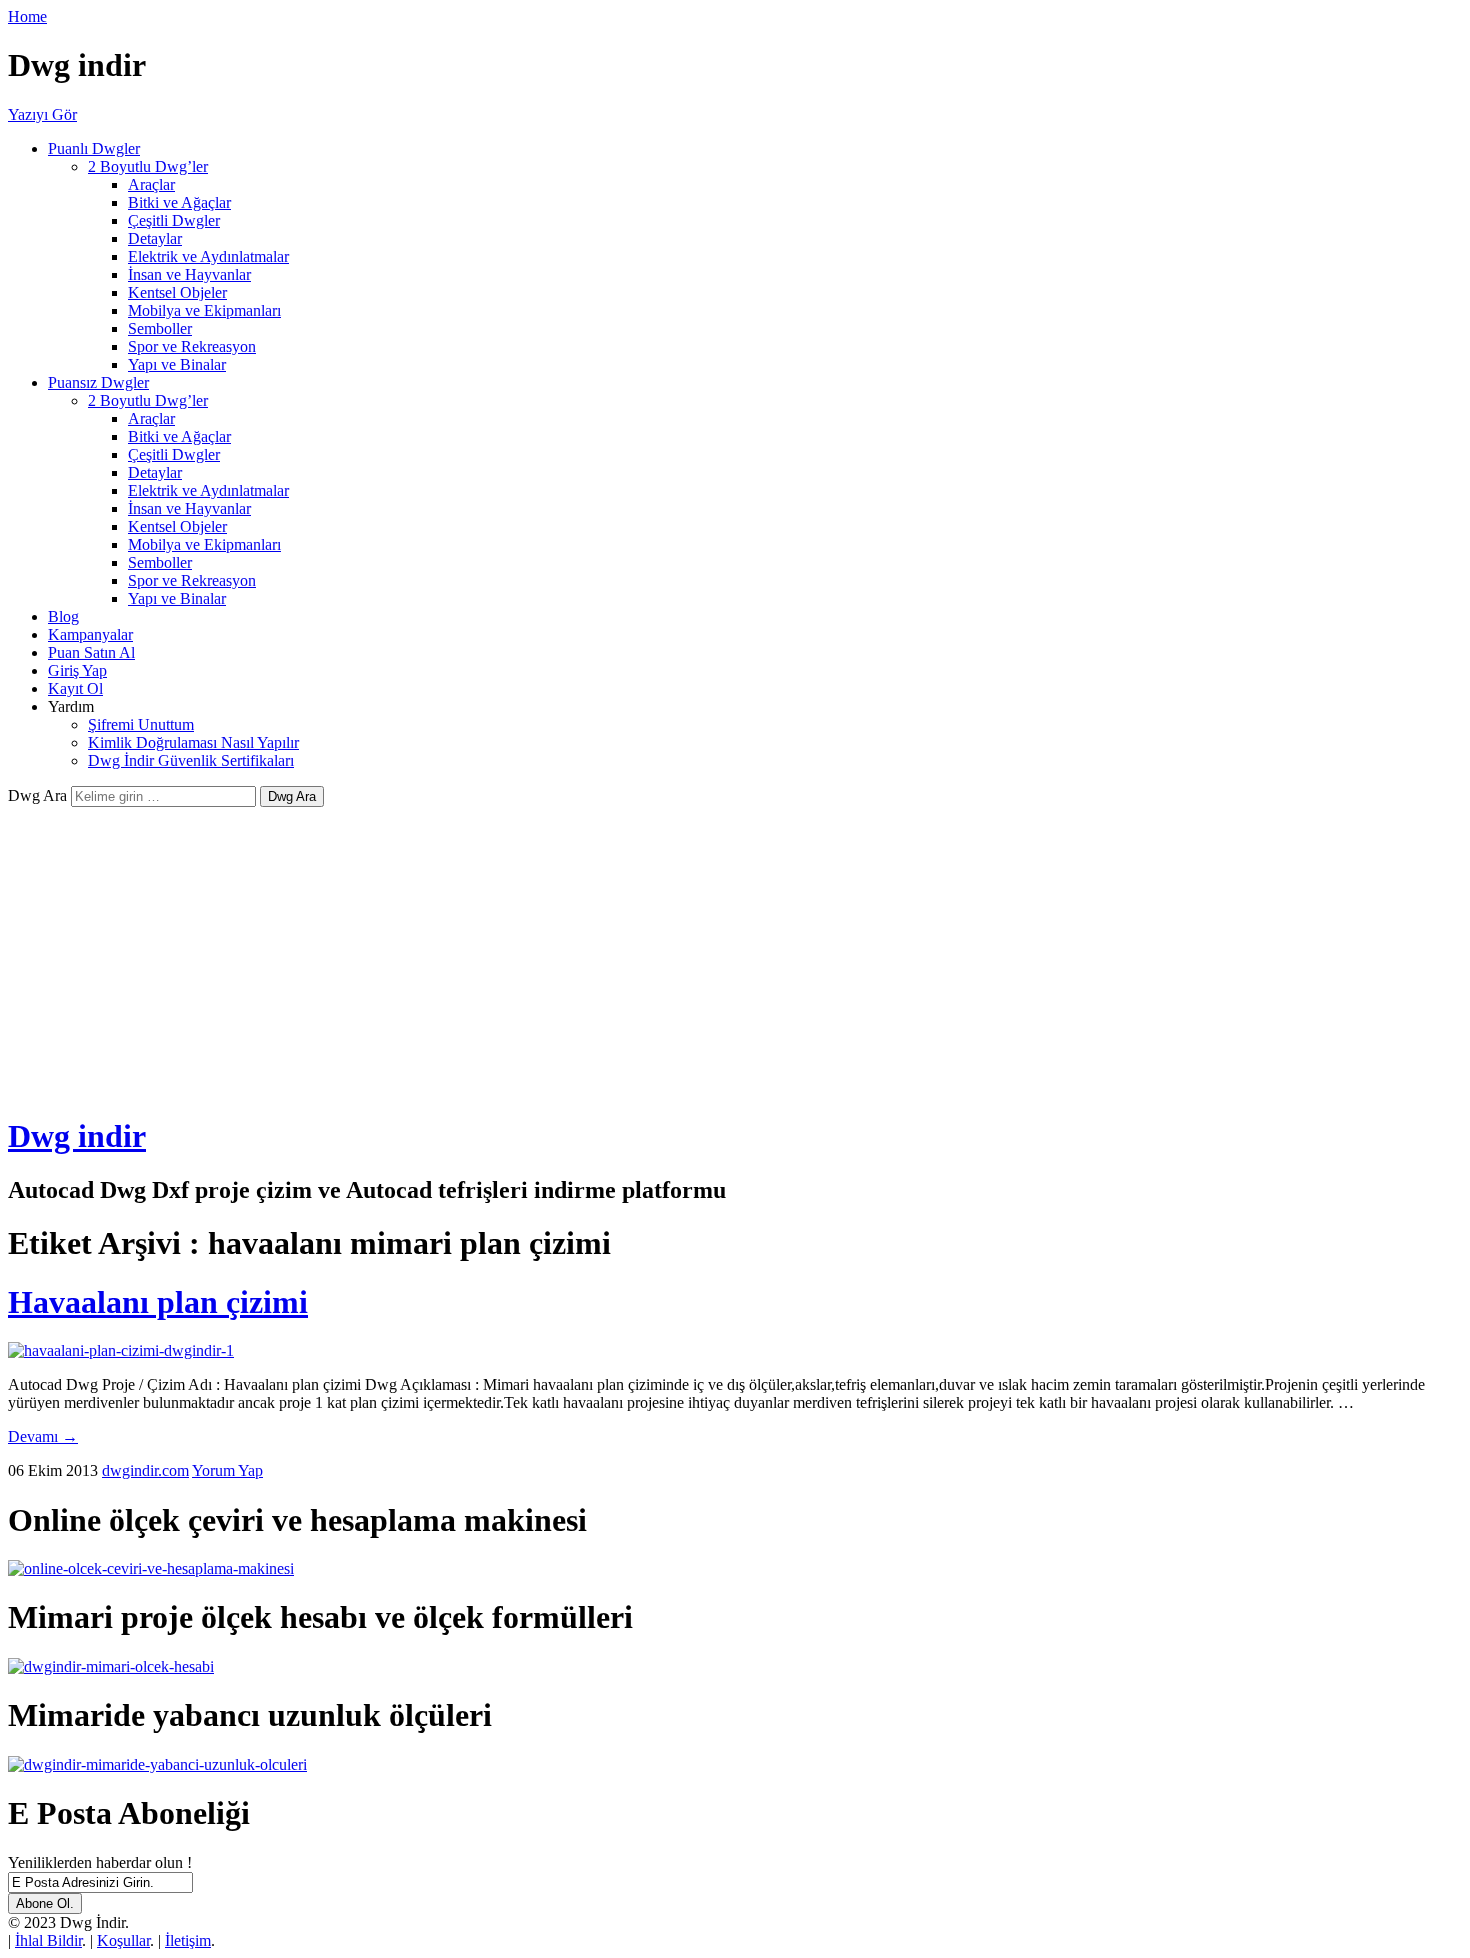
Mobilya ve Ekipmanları (204, 310)
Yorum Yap (227, 1470)
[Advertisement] (735, 957)
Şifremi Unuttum (141, 724)
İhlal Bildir (48, 1940)
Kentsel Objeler (177, 292)
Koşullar (123, 1940)
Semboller (160, 328)
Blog (63, 616)
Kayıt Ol (75, 688)
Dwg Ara (37, 795)
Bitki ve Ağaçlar (179, 202)
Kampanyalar (90, 634)
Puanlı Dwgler (94, 148)
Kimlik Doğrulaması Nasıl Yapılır (193, 742)
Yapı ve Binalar (177, 364)
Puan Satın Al (91, 652)
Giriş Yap (77, 670)
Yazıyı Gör (42, 114)
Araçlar (151, 184)
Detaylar (155, 238)
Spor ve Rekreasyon (192, 346)
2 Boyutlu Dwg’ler (148, 166)
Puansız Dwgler (98, 382)
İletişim (188, 1940)
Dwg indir (77, 1136)
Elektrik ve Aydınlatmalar (208, 256)
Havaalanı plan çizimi (158, 1302)
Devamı (43, 1436)
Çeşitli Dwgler (174, 220)
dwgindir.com (145, 1470)
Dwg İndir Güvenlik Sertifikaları (191, 760)
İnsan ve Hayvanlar (189, 274)
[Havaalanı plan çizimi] (121, 1350)
